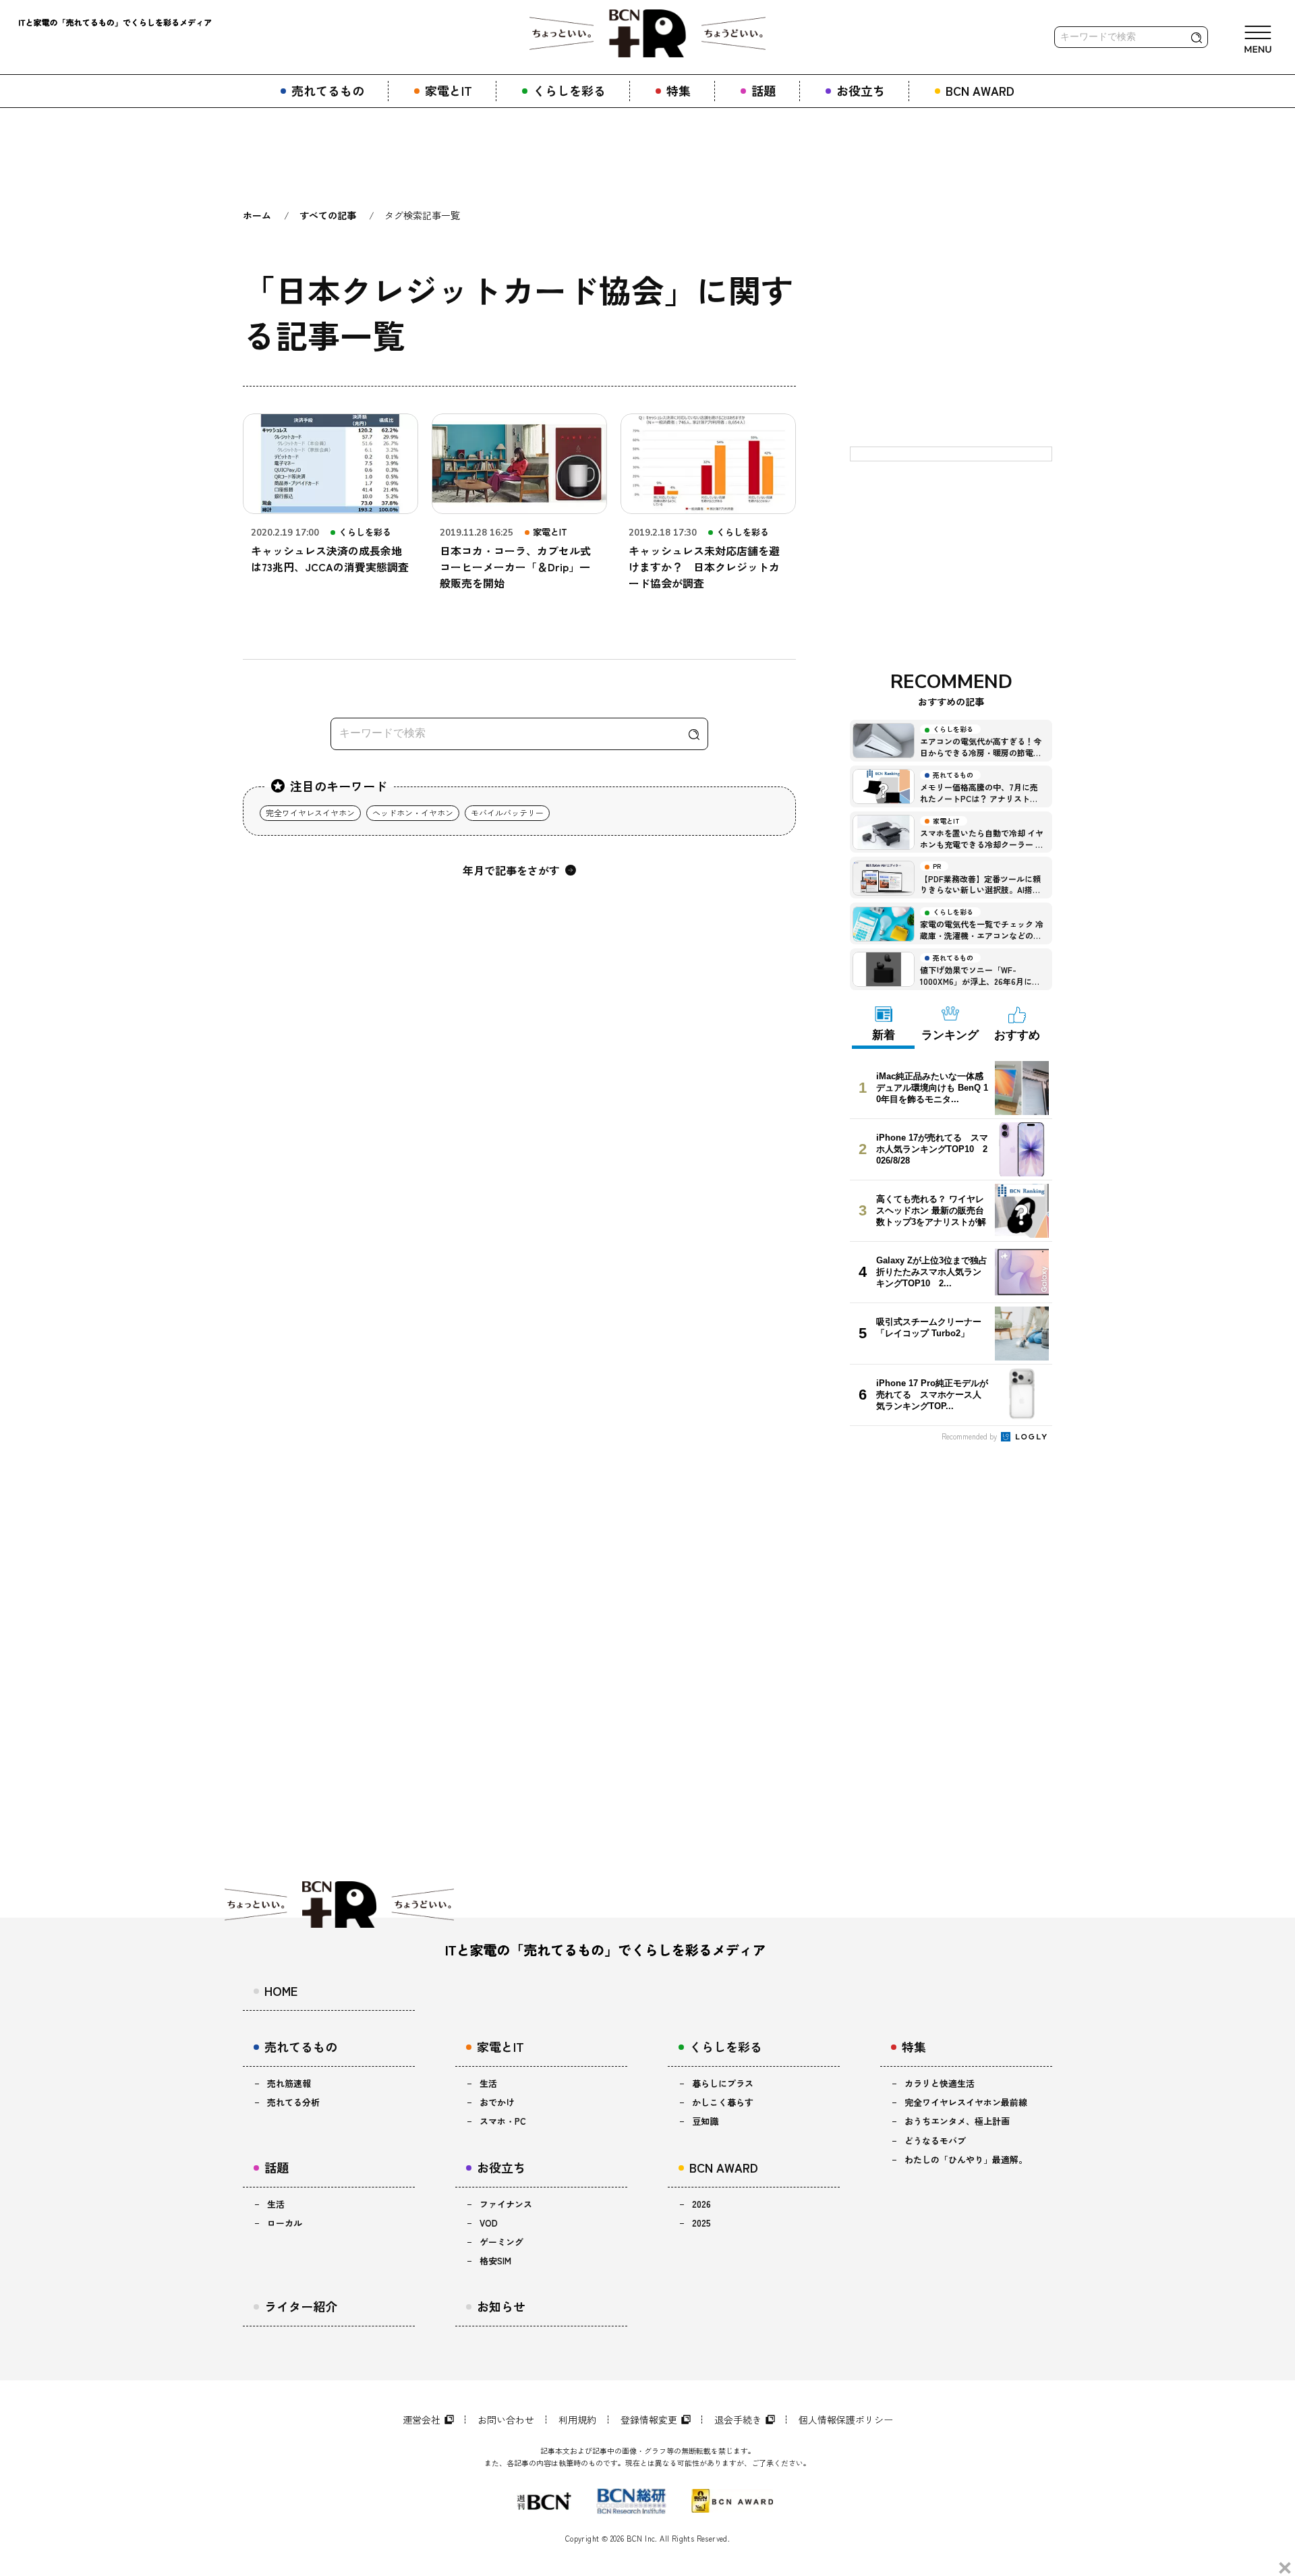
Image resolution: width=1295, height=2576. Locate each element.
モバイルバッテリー (507, 812)
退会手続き (738, 2420)
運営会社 (422, 2420)
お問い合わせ (506, 2420)
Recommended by (970, 1436)
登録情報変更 (649, 2420)
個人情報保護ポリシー (846, 2420)
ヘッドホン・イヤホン (413, 812)
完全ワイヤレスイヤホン (310, 812)
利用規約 (577, 2420)
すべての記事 (328, 215)
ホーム (257, 215)
